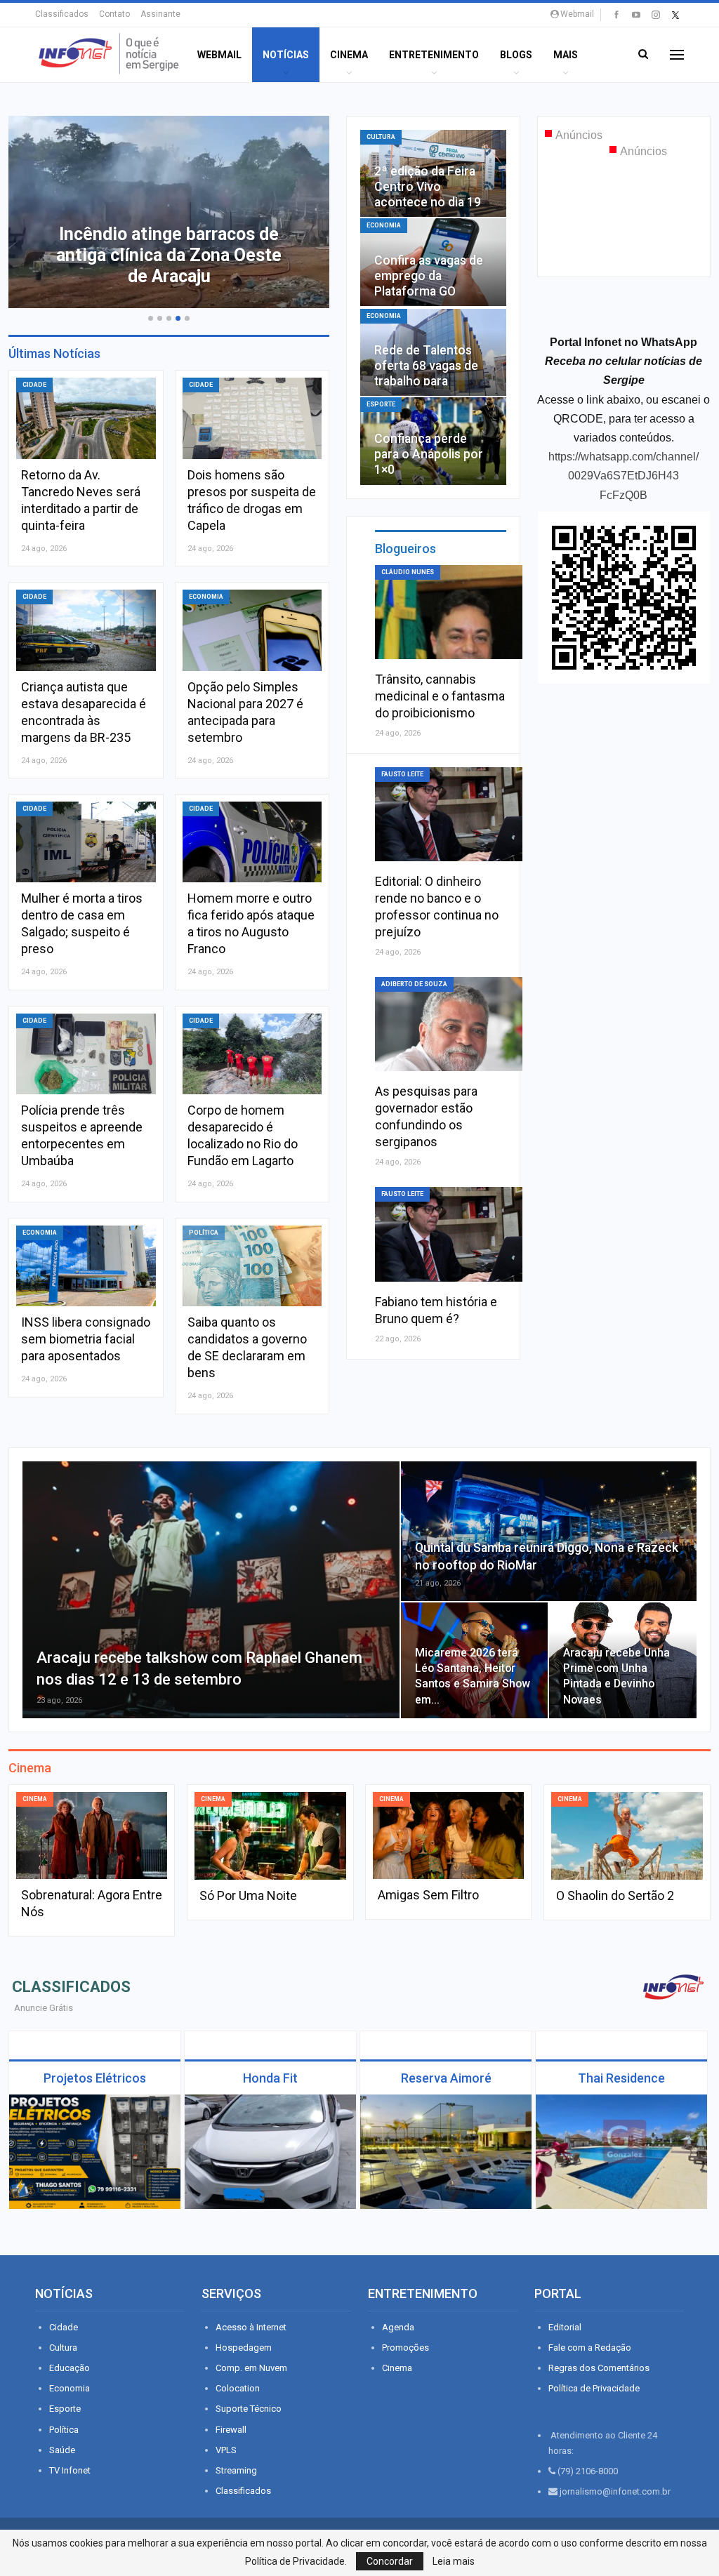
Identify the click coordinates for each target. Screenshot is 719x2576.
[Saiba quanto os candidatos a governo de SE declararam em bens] (252, 1266)
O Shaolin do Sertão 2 (615, 1896)
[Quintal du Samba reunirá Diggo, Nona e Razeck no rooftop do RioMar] (549, 1531)
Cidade (34, 385)
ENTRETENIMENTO (434, 55)
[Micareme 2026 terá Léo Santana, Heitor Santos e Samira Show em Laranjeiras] (475, 1660)
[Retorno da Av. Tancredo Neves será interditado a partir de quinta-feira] (86, 418)
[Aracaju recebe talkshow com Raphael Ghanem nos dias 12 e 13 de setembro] (211, 1590)
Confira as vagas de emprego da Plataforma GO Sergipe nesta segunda (429, 291)
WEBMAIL (219, 55)
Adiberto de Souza (414, 984)
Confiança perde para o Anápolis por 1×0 (429, 454)
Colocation (238, 2388)
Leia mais (454, 2561)
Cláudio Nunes (408, 572)
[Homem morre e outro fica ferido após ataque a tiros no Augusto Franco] (252, 842)
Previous (37, 207)
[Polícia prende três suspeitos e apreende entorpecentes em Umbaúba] (86, 1054)
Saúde (62, 2450)
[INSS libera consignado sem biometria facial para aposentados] (86, 1266)
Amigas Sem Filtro (428, 1895)
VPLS (226, 2450)
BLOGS (516, 55)
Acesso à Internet (251, 2327)
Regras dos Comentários (599, 2368)
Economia (206, 597)
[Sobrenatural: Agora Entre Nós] (92, 1836)
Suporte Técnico (249, 2409)
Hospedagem (244, 2348)
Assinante (160, 14)
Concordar (390, 2561)
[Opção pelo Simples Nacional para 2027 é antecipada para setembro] (252, 630)
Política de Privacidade (594, 2388)
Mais (566, 55)
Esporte (381, 404)
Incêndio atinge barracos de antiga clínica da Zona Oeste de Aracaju (169, 255)
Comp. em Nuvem (251, 2368)
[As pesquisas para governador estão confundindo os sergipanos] (449, 1024)
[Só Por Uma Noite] (270, 1836)
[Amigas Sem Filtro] (448, 1836)
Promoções (405, 2348)
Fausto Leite (402, 774)
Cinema (349, 55)
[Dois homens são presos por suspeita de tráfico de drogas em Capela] (252, 418)
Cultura (381, 137)
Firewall (231, 2430)
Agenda (398, 2327)
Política (204, 1233)
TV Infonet (70, 2470)
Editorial (565, 2327)
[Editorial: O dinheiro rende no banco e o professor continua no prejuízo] (449, 814)
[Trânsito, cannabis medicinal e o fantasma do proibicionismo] (449, 612)
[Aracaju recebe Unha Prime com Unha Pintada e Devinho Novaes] (623, 1660)
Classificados (62, 14)
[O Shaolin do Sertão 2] (627, 1836)
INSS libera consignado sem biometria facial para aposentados (86, 1339)
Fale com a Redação (590, 2348)
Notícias (286, 55)
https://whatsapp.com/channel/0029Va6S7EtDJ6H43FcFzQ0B (624, 476)
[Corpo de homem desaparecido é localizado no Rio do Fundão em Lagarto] (252, 1054)
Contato (114, 14)
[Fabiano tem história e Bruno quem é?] (449, 1234)
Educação (70, 2368)
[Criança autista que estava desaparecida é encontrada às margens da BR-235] (86, 630)
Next (301, 207)
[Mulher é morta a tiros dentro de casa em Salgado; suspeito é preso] (86, 842)
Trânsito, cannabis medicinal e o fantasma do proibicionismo (440, 696)
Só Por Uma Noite (248, 1896)
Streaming (236, 2470)
